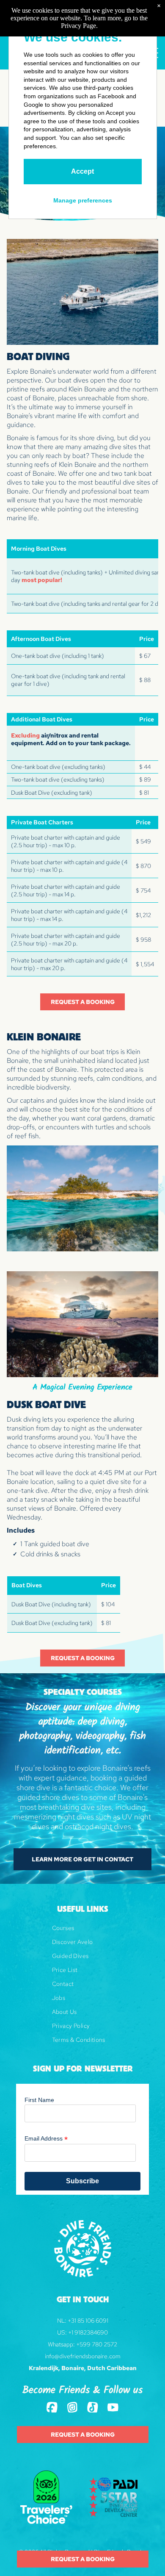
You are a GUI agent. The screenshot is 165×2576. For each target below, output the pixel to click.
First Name (39, 2100)
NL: (62, 2321)
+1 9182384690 (88, 2332)
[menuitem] (83, 1931)
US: (62, 2332)
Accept (82, 171)
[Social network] (52, 2408)
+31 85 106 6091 (88, 2321)
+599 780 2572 (97, 2344)
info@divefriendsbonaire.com (83, 2356)
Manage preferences (83, 200)
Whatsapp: (61, 2344)
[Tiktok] (93, 2408)
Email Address (46, 2139)
